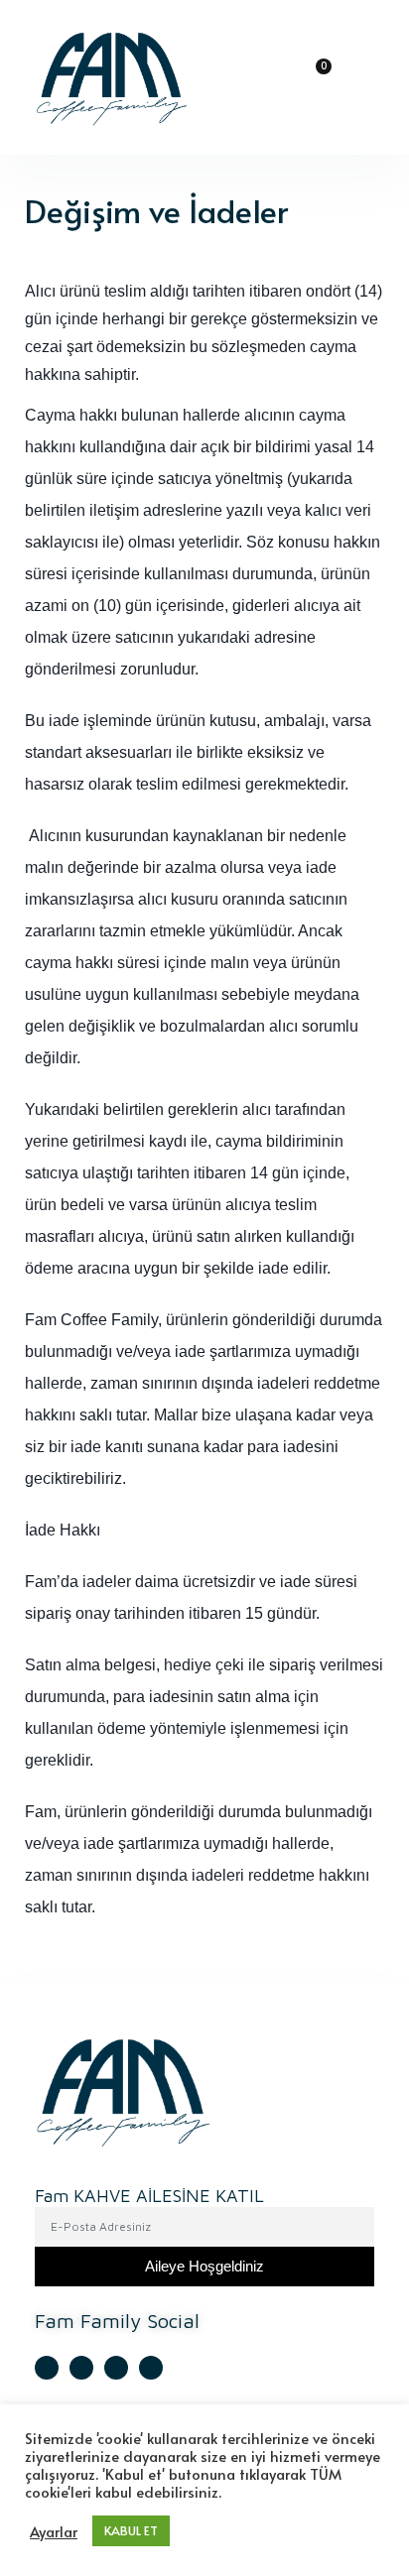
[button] (269, 78)
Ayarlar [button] (54, 2531)
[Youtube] (81, 2368)
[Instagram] (47, 2368)
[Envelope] (151, 2368)
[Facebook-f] (116, 2368)
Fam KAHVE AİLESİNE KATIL (149, 2197)
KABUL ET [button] (131, 2530)
